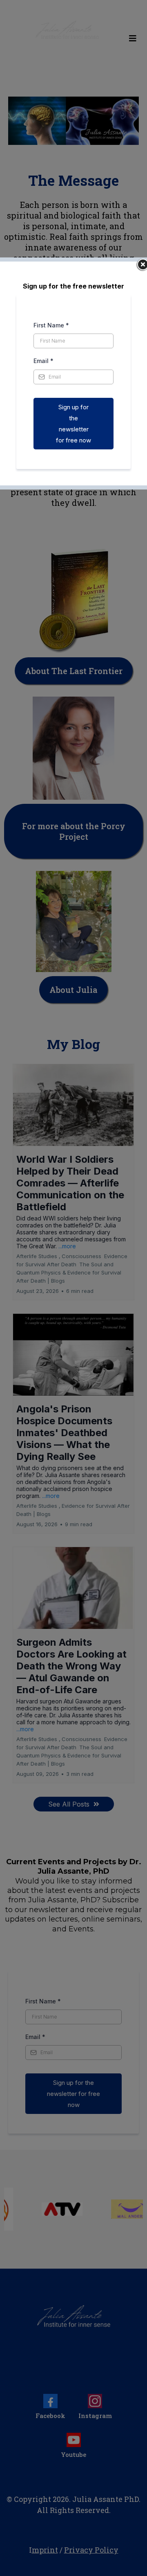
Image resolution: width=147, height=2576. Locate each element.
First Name (51, 325)
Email (43, 361)
